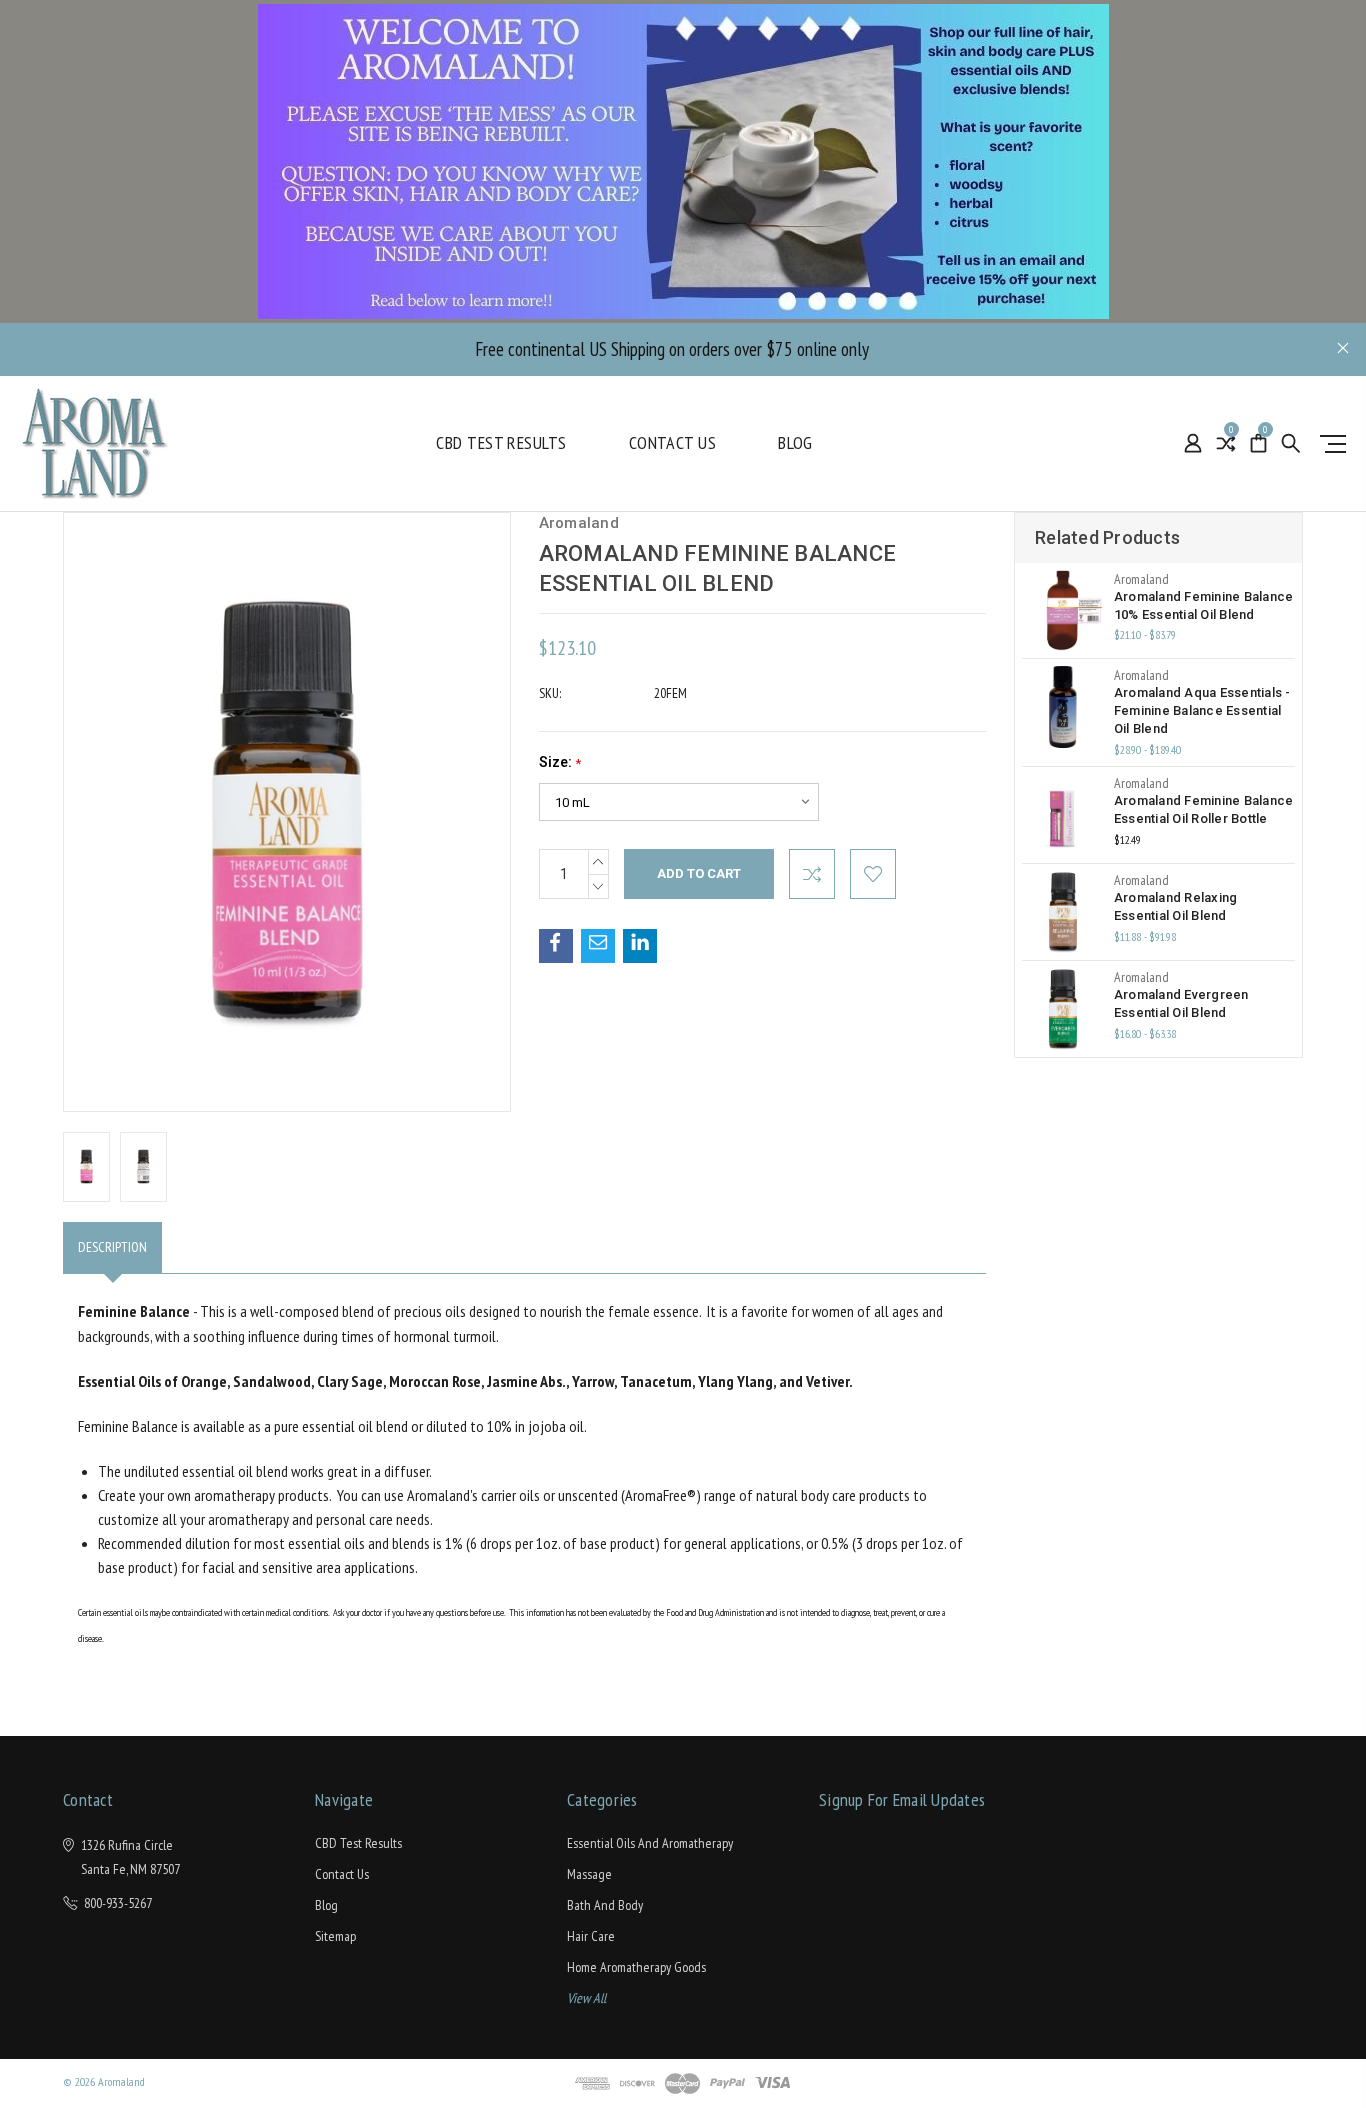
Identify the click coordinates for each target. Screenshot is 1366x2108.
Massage (589, 1874)
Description (112, 1247)
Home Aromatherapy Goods (636, 1967)
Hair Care (591, 1936)
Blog (795, 443)
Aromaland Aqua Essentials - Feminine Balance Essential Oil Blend (1202, 710)
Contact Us (673, 443)
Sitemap (335, 1936)
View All (586, 1998)
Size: (560, 762)
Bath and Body (605, 1905)
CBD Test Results (501, 443)
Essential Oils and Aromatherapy (650, 1843)
